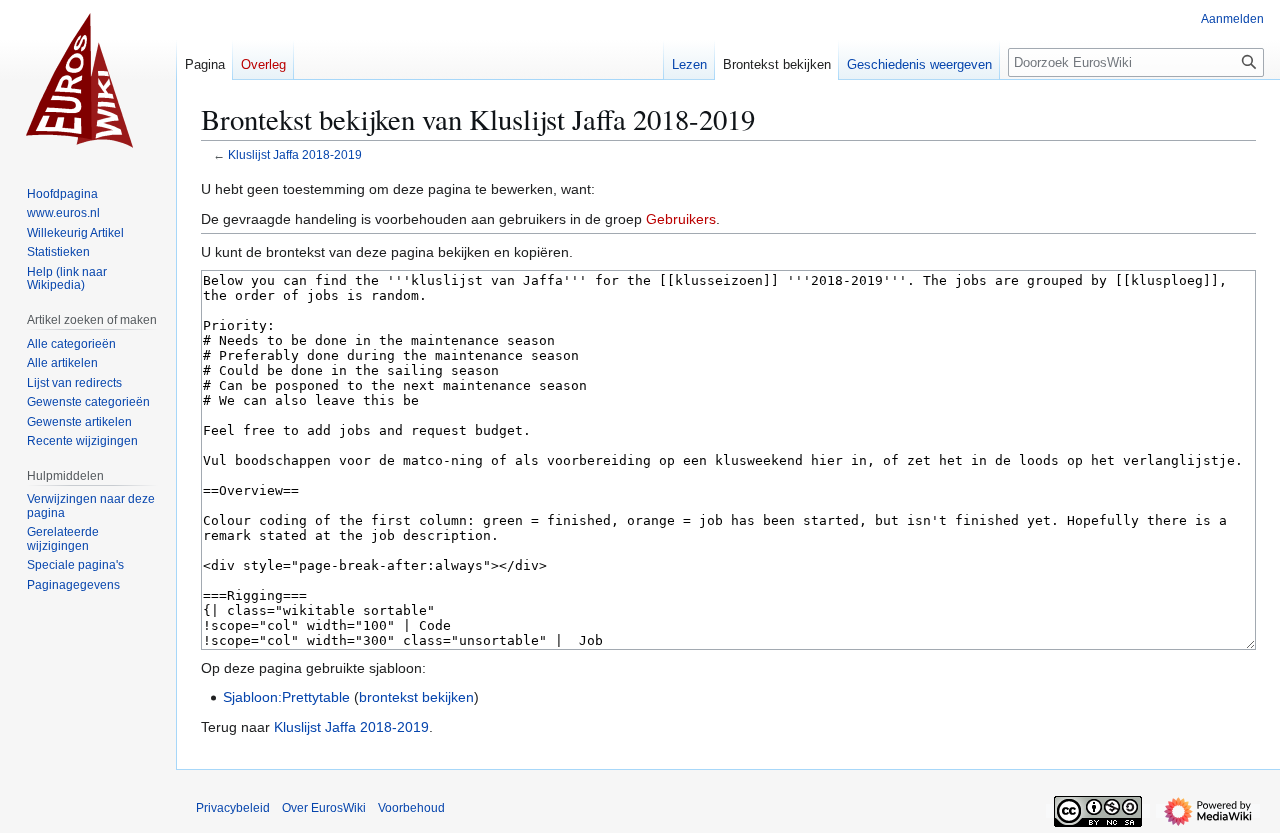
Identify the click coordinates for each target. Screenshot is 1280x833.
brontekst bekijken (416, 697)
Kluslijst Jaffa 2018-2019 (295, 154)
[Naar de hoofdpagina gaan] (88, 80)
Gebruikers (681, 219)
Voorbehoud (411, 808)
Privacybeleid (233, 808)
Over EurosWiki (324, 808)
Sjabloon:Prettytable (286, 697)
